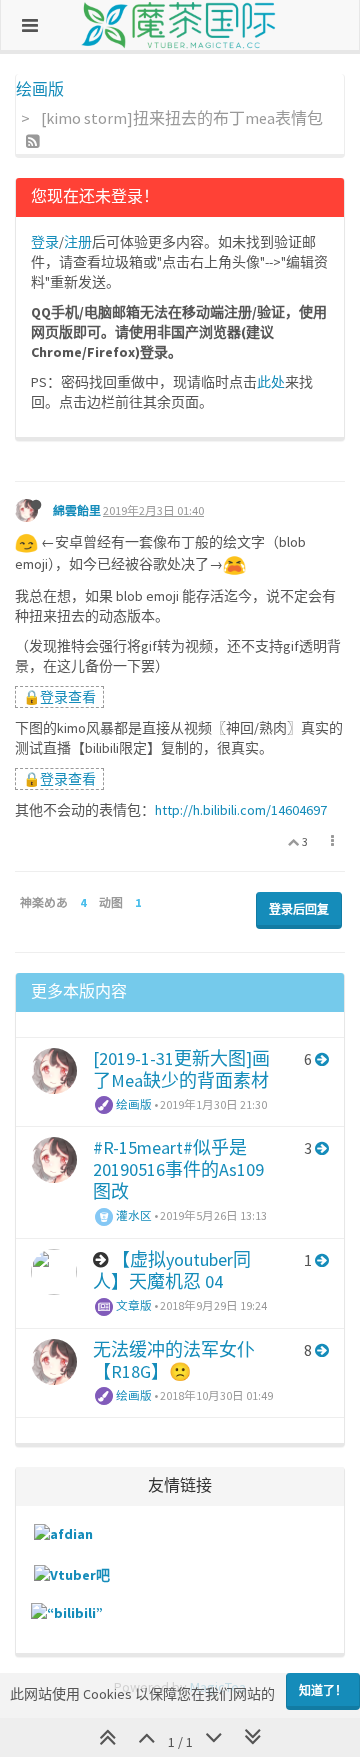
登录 (45, 242)
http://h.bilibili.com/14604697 (241, 810)
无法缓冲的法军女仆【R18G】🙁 (174, 1360)
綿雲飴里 (77, 510)
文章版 (133, 1305)
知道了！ (323, 1690)
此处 (271, 382)
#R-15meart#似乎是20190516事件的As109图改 (178, 1169)
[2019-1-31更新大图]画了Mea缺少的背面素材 (181, 1069)
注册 (78, 242)
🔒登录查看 (59, 697)
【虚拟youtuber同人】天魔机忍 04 (172, 1270)
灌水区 (133, 1215)
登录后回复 (299, 909)
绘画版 (133, 1104)
